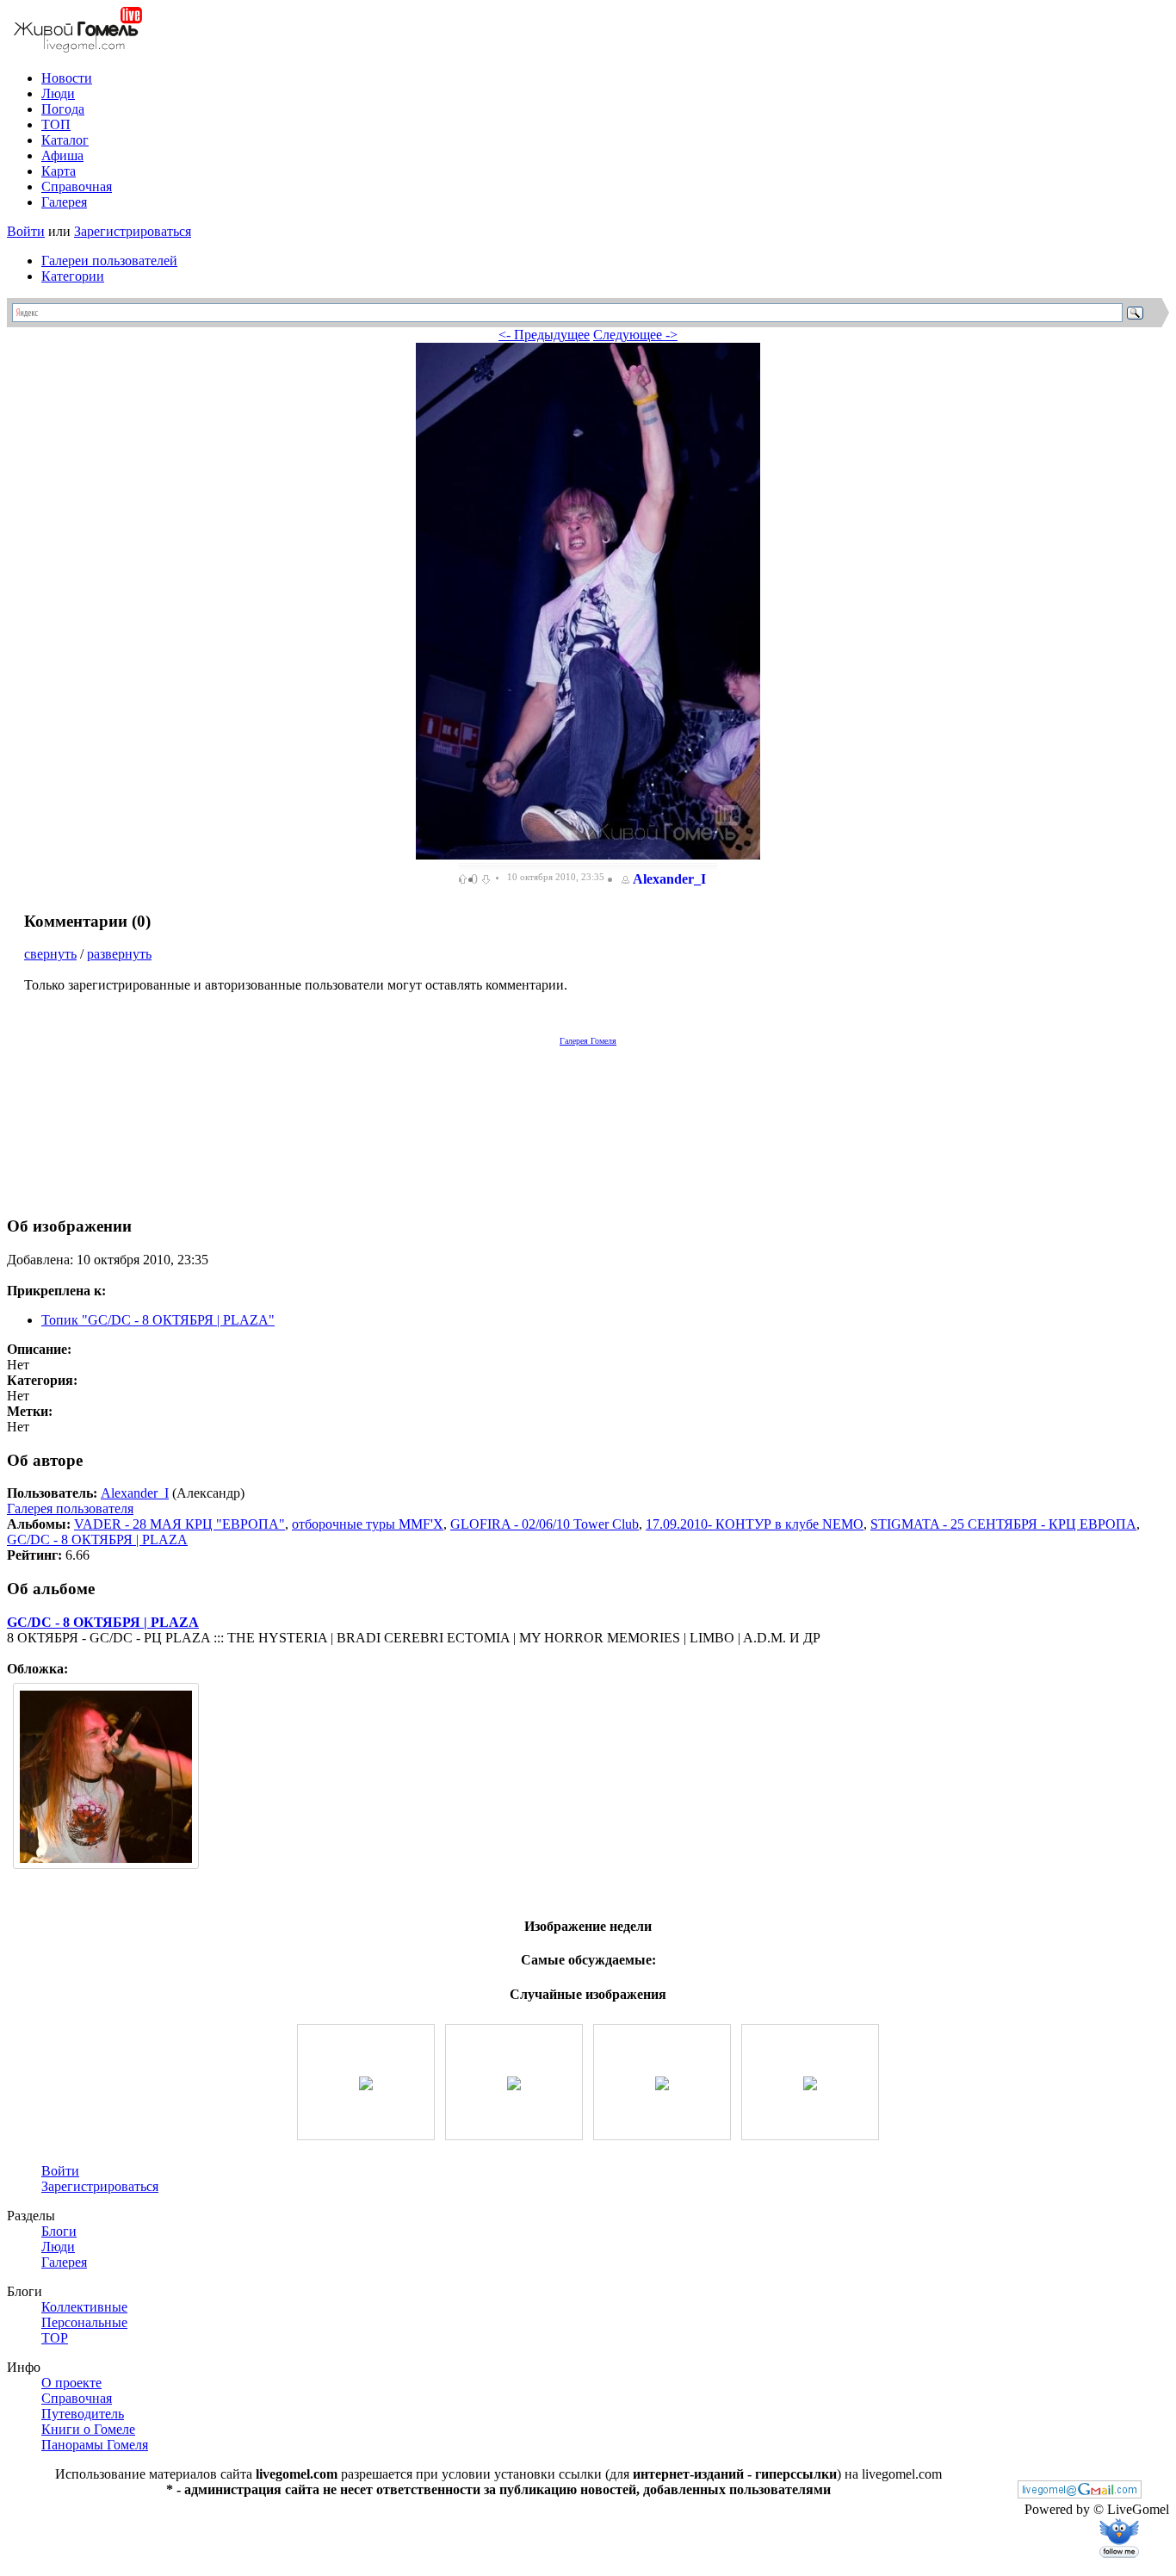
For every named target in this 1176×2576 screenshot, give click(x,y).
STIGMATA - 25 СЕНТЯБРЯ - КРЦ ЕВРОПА (1003, 1524)
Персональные (84, 2322)
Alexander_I (669, 879)
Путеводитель (83, 2414)
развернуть (119, 954)
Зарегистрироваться (133, 231)
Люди (58, 93)
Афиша (62, 155)
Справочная (77, 186)
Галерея (64, 202)
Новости (67, 78)
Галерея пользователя (70, 1508)
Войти (26, 231)
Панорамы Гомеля (95, 2445)
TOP (55, 2338)
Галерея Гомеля (588, 1041)
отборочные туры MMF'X (368, 1524)
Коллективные (84, 2307)
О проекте (71, 2383)
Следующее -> (635, 335)
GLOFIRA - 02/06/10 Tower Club (545, 1524)
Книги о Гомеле (88, 2429)
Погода (63, 109)
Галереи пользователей (109, 261)
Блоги (59, 2231)
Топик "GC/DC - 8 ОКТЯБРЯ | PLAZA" (158, 1320)
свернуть (50, 954)
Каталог (65, 140)
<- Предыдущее (544, 335)
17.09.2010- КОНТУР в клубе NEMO (755, 1524)
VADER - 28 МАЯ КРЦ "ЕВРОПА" (179, 1524)
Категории (73, 276)
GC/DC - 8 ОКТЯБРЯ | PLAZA (97, 1539)
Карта (59, 171)
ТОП (56, 124)
